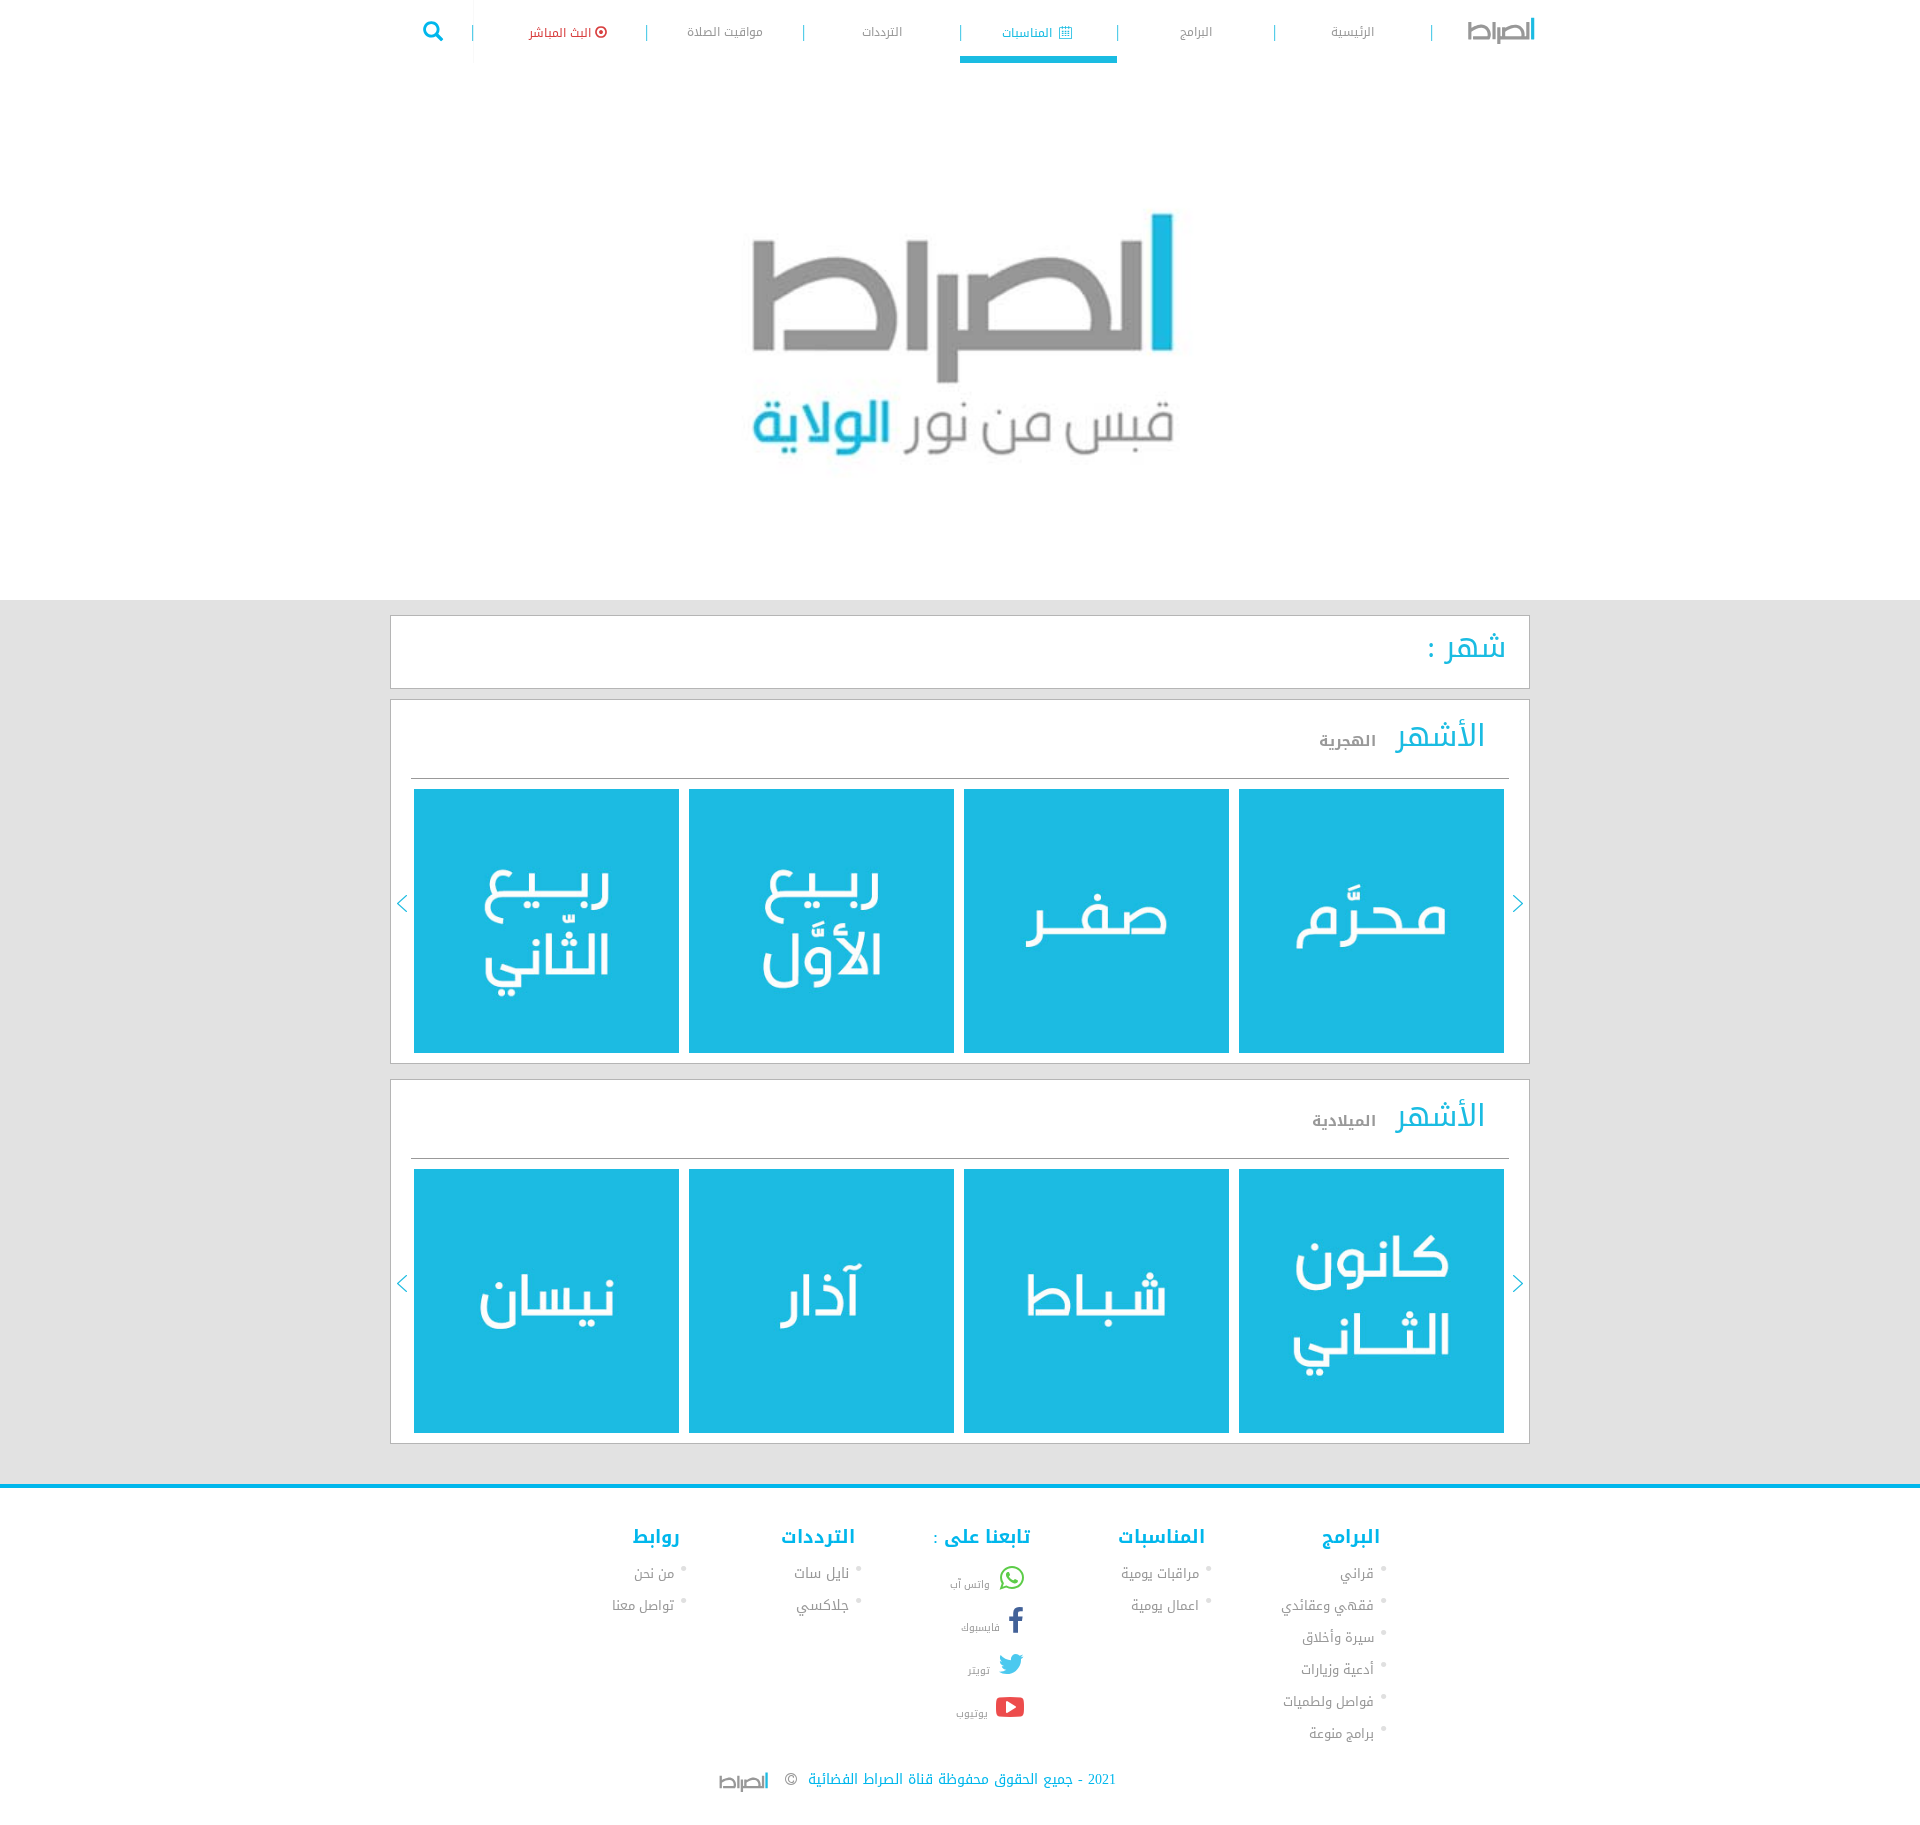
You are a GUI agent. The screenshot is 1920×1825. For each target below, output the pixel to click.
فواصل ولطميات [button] (1328, 1701)
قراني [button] (1357, 1573)
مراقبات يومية (1160, 1573)
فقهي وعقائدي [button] (1327, 1605)
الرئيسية (1352, 32)
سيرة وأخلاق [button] (1338, 1637)
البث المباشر (562, 33)
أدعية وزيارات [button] (1337, 1669)
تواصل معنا (643, 1605)
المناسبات (1029, 33)
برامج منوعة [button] (1341, 1733)
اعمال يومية (1165, 1605)
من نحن (654, 1573)
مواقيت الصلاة (725, 32)
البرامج (1196, 32)
